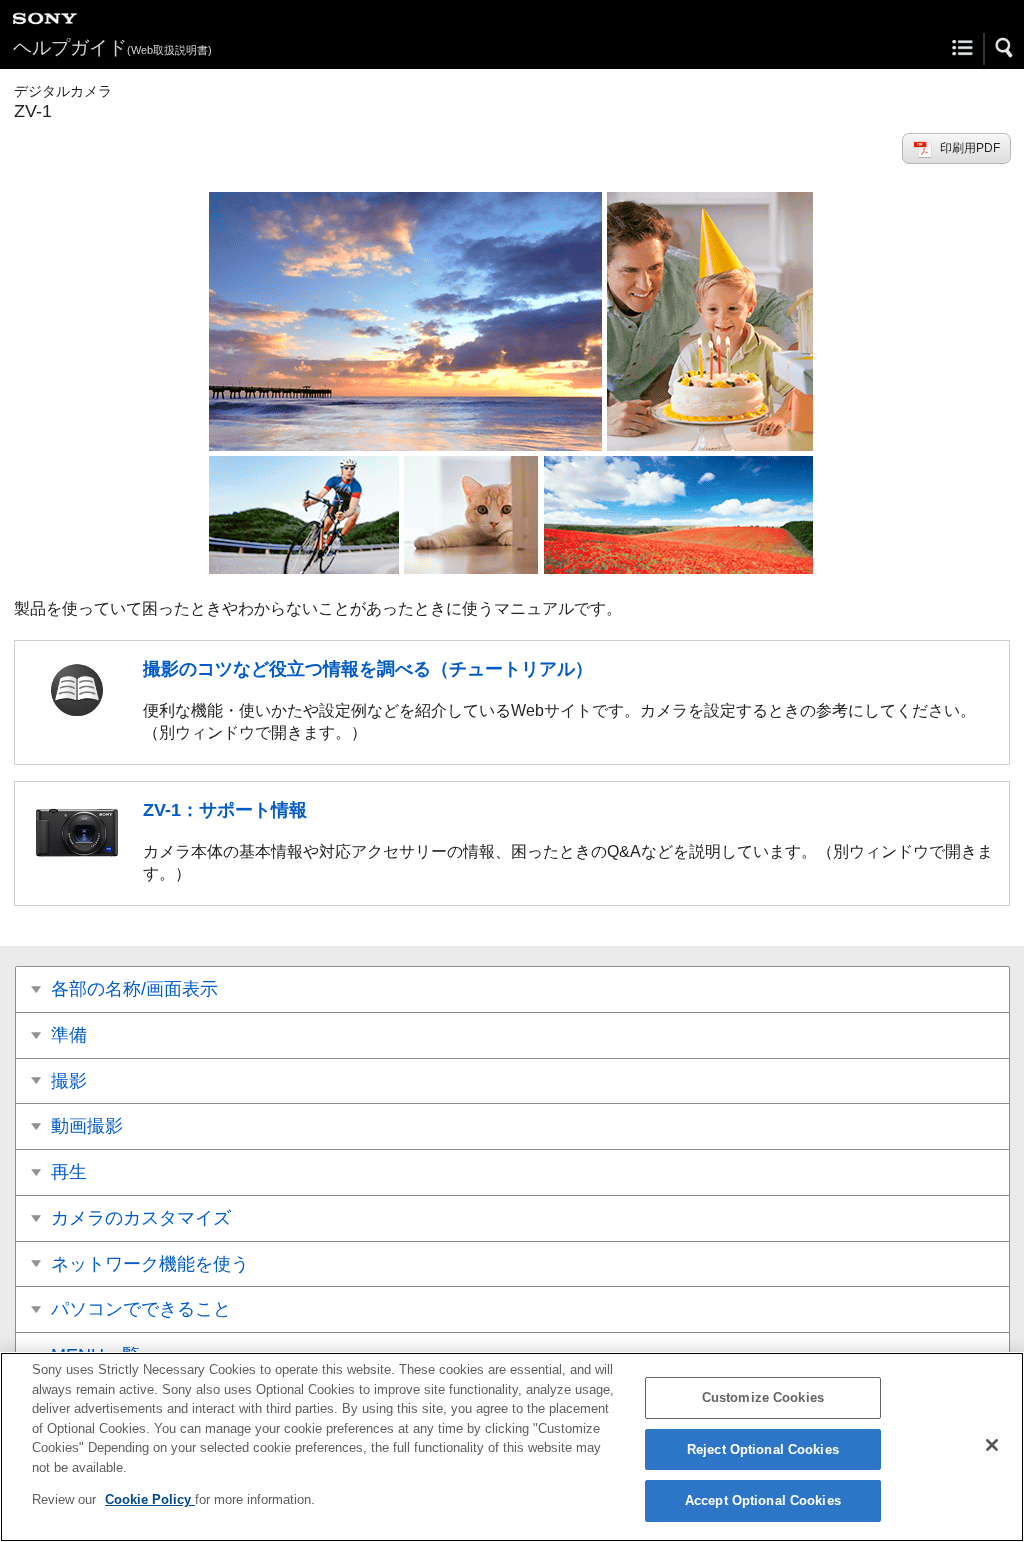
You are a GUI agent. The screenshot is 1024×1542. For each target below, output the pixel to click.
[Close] (992, 1445)
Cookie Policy (150, 1499)
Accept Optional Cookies (763, 1500)
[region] (512, 1447)
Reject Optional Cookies (763, 1449)
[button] (1005, 48)
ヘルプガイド (112, 47)
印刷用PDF (970, 148)
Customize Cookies (763, 1397)
